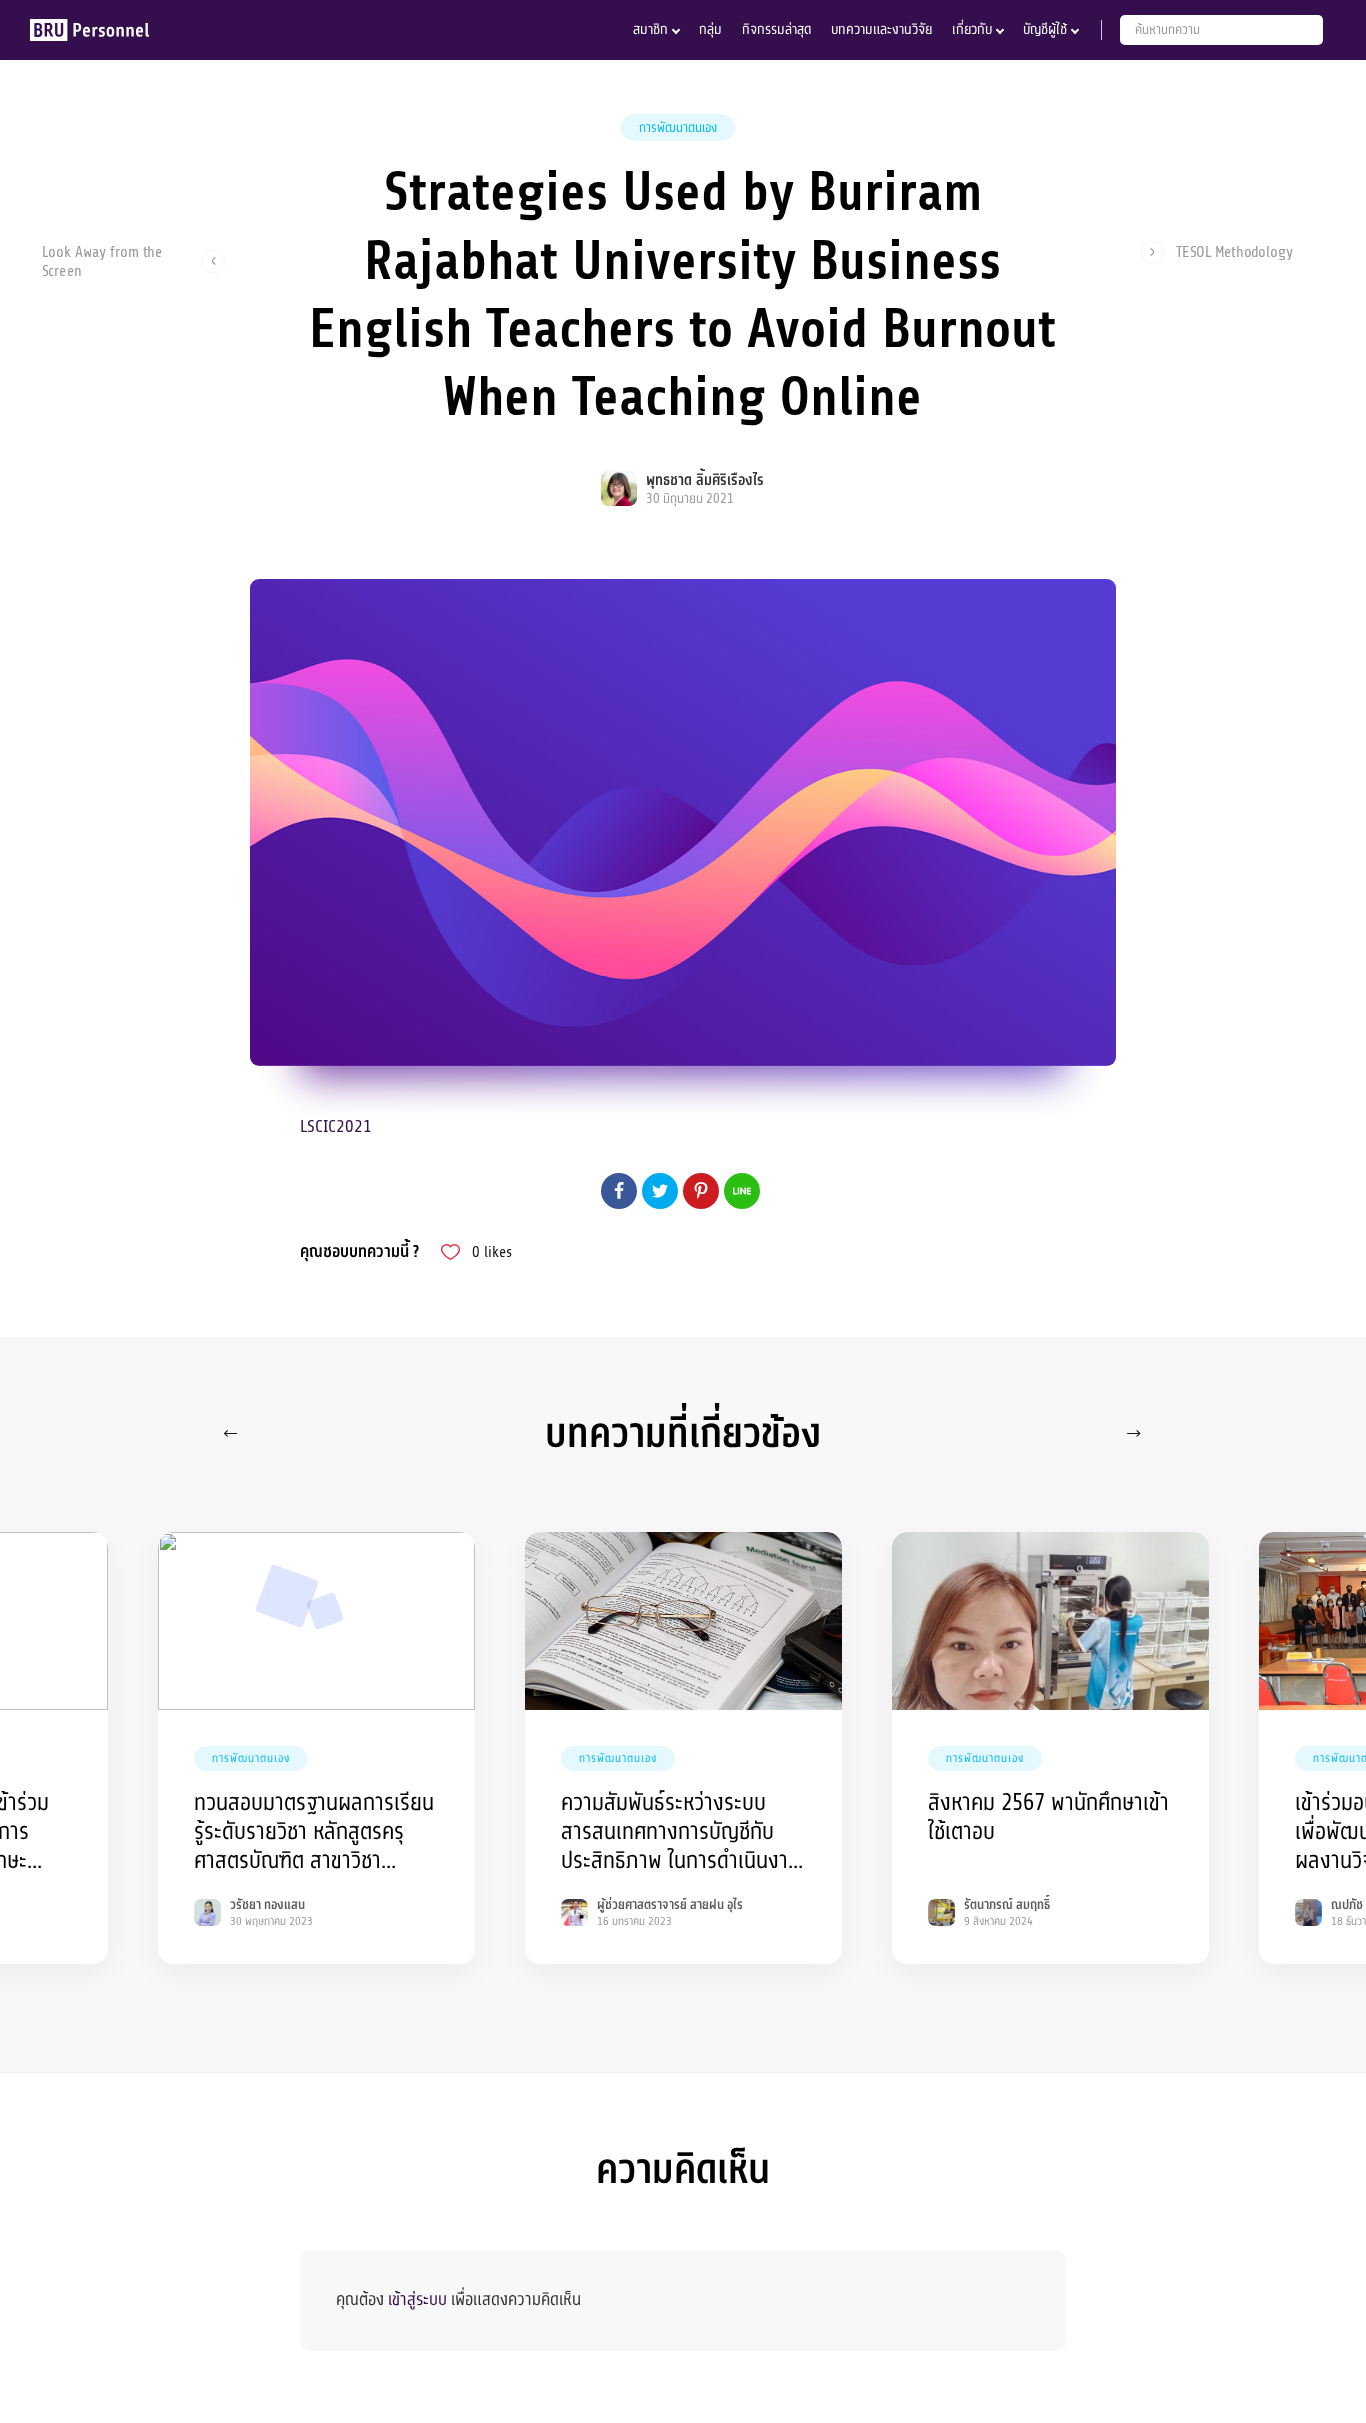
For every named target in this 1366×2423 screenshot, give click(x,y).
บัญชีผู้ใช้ (1045, 29)
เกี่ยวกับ (972, 29)
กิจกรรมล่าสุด (776, 29)
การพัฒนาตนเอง (678, 128)
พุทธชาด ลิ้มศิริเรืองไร (705, 480)
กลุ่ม (710, 29)
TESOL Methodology (1234, 252)
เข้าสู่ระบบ (417, 2299)
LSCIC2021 (336, 1126)
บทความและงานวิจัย (881, 29)
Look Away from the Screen (102, 261)
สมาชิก (650, 29)
